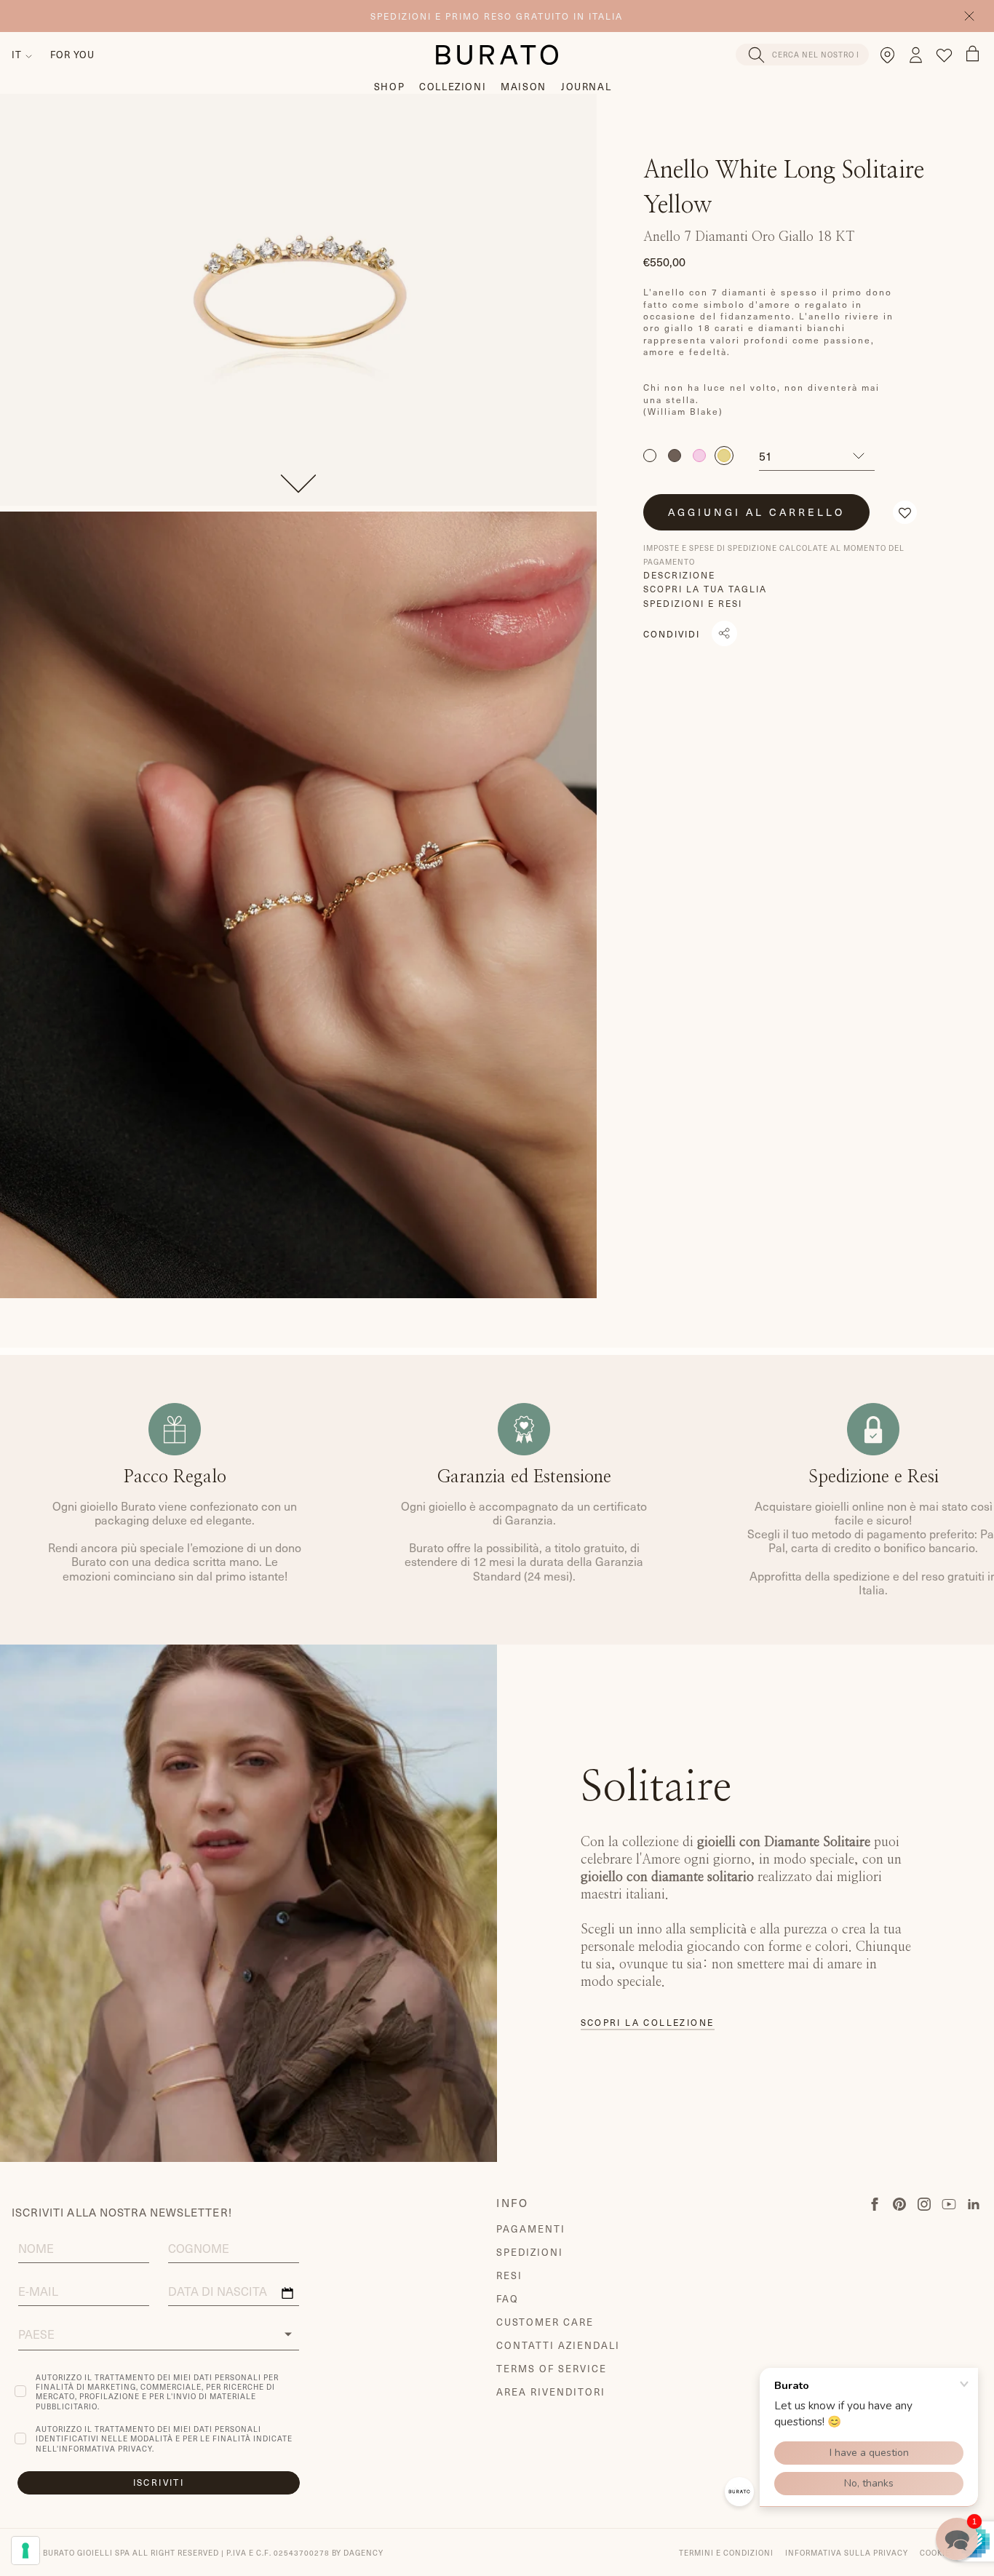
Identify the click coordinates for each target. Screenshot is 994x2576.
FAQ (508, 2298)
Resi (509, 2275)
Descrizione (679, 575)
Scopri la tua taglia (705, 589)
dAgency (363, 2552)
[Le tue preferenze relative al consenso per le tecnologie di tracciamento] (25, 2551)
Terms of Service (551, 2368)
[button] (905, 512)
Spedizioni (530, 2252)
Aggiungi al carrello (756, 512)
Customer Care (545, 2322)
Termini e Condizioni (726, 2552)
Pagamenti (531, 2229)
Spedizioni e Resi (693, 603)
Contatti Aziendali (558, 2345)
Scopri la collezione (648, 2023)
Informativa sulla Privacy (847, 2552)
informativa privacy (106, 2448)
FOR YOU (72, 54)
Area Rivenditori (550, 2392)
